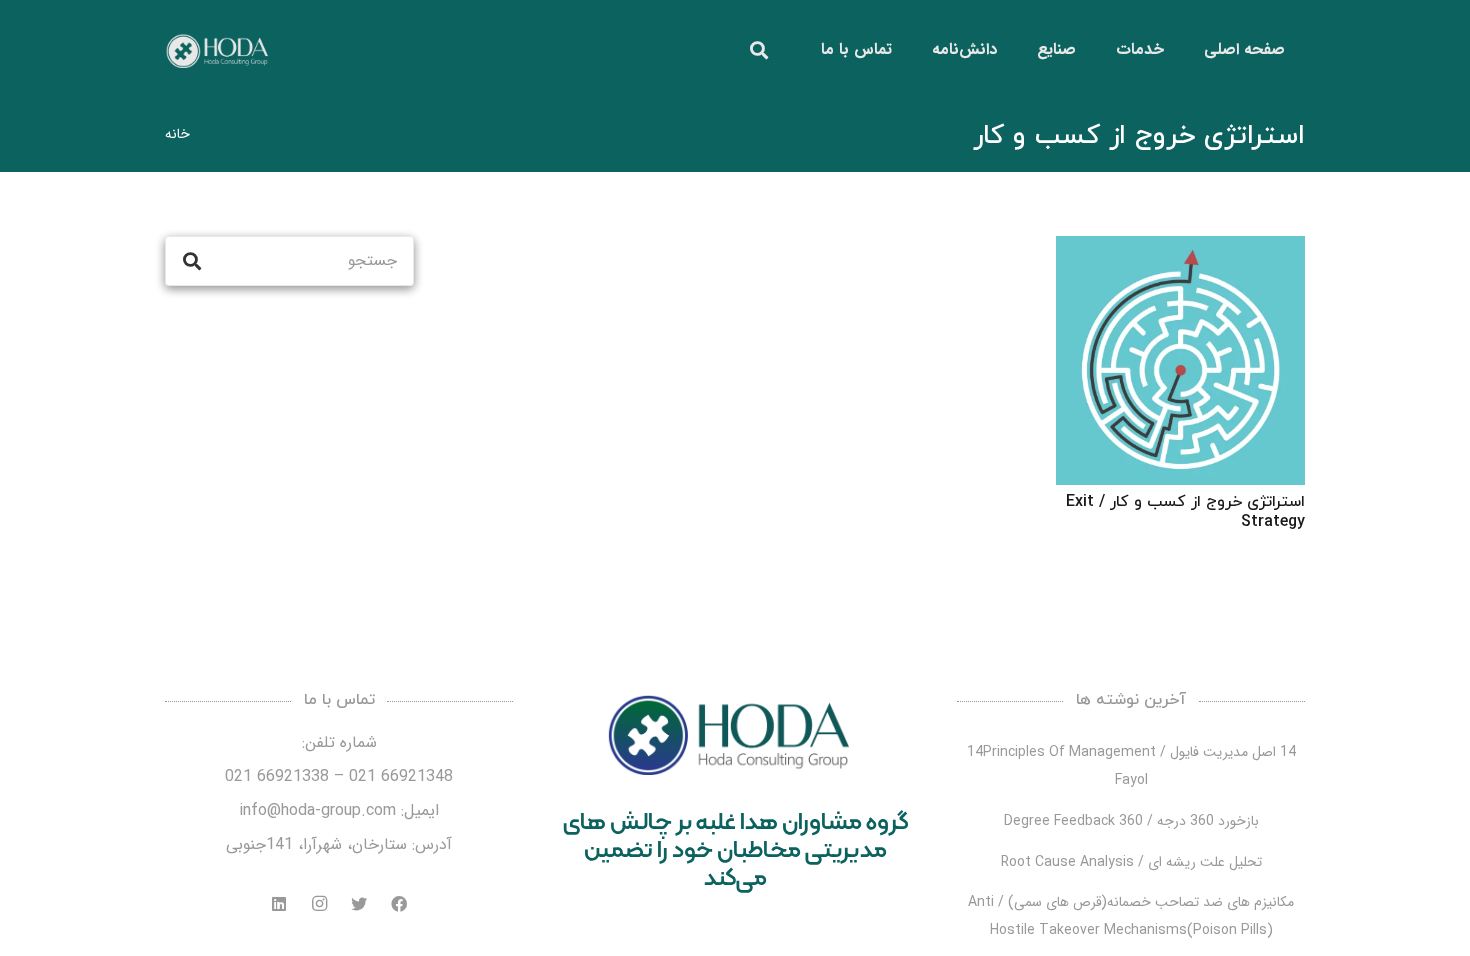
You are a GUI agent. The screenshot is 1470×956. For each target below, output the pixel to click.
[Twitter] (359, 904)
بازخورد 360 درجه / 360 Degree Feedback (1131, 821)
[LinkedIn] (279, 904)
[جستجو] (759, 50)
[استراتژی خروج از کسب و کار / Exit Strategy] (1180, 360)
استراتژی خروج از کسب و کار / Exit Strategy (1185, 511)
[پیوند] (216, 50)
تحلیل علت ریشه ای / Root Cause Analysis (1131, 862)
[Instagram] (319, 904)
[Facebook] (399, 904)
